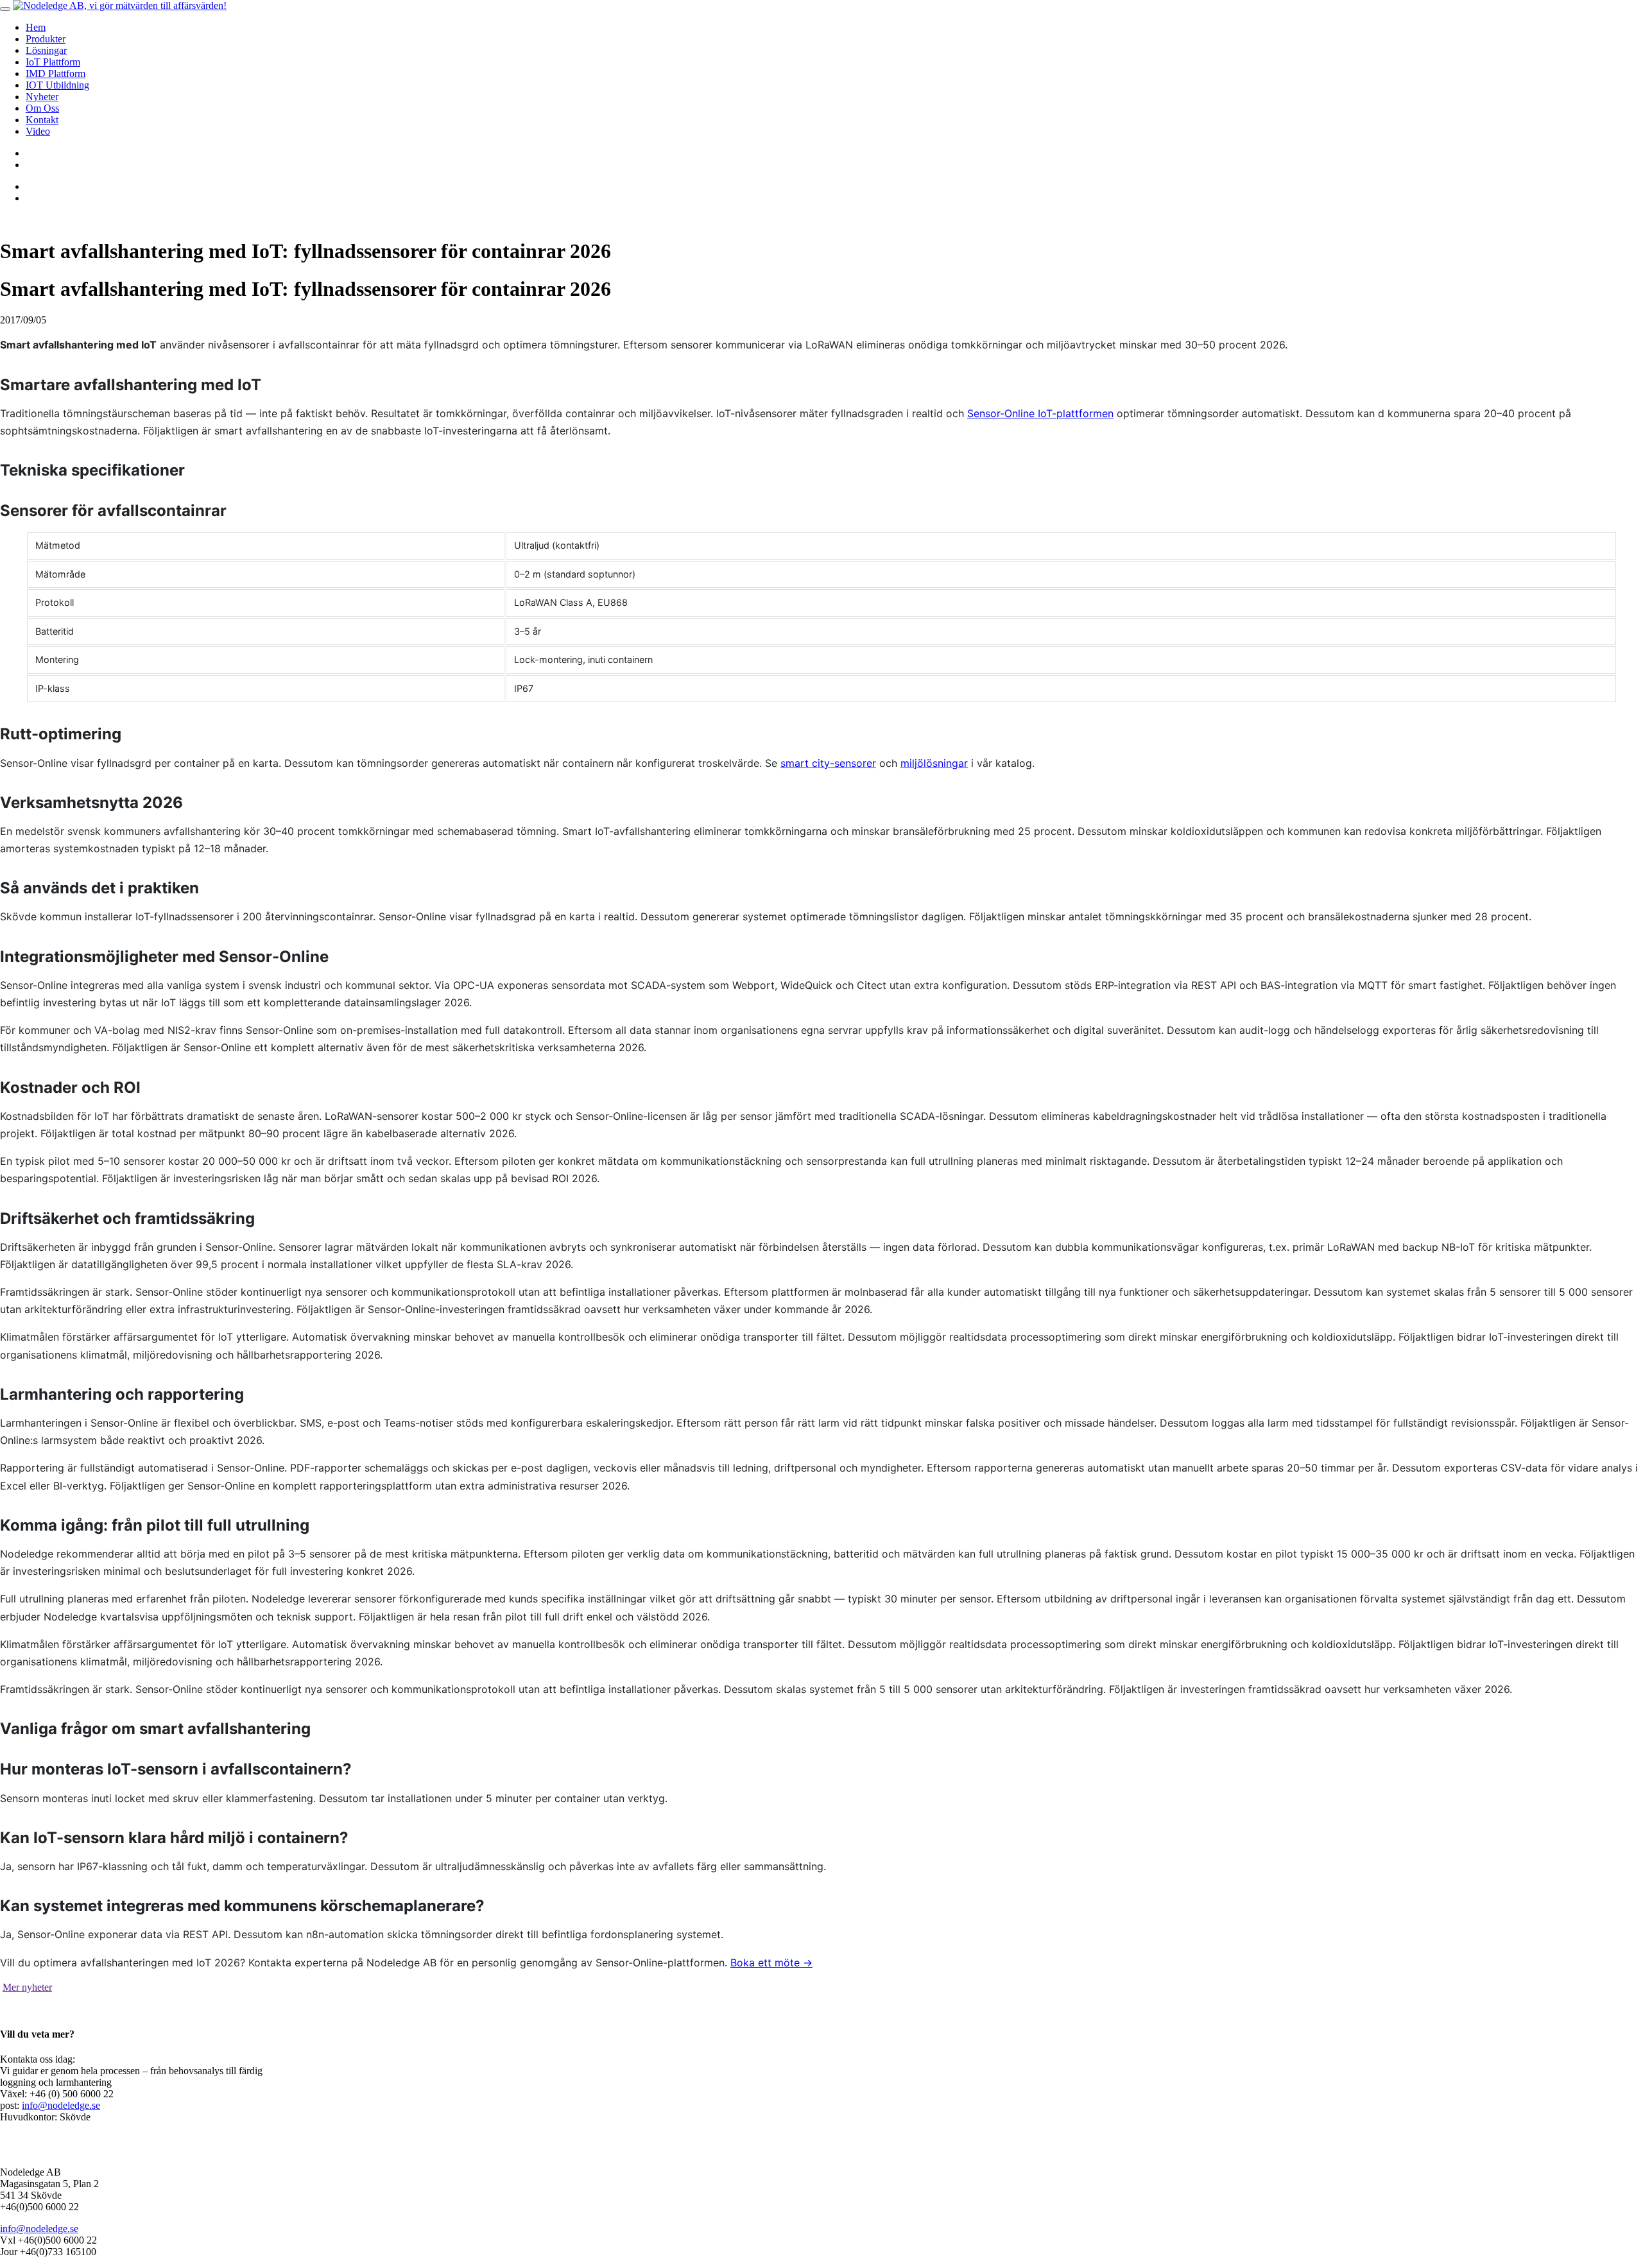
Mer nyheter (27, 1987)
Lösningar (46, 50)
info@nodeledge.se (61, 2105)
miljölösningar (934, 763)
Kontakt (42, 120)
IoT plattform (53, 62)
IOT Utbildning (57, 85)
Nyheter (42, 97)
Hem (36, 27)
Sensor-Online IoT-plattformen (1040, 413)
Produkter (46, 39)
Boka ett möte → (771, 1963)
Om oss (42, 108)
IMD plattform (56, 73)
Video (38, 131)
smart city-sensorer (828, 763)
